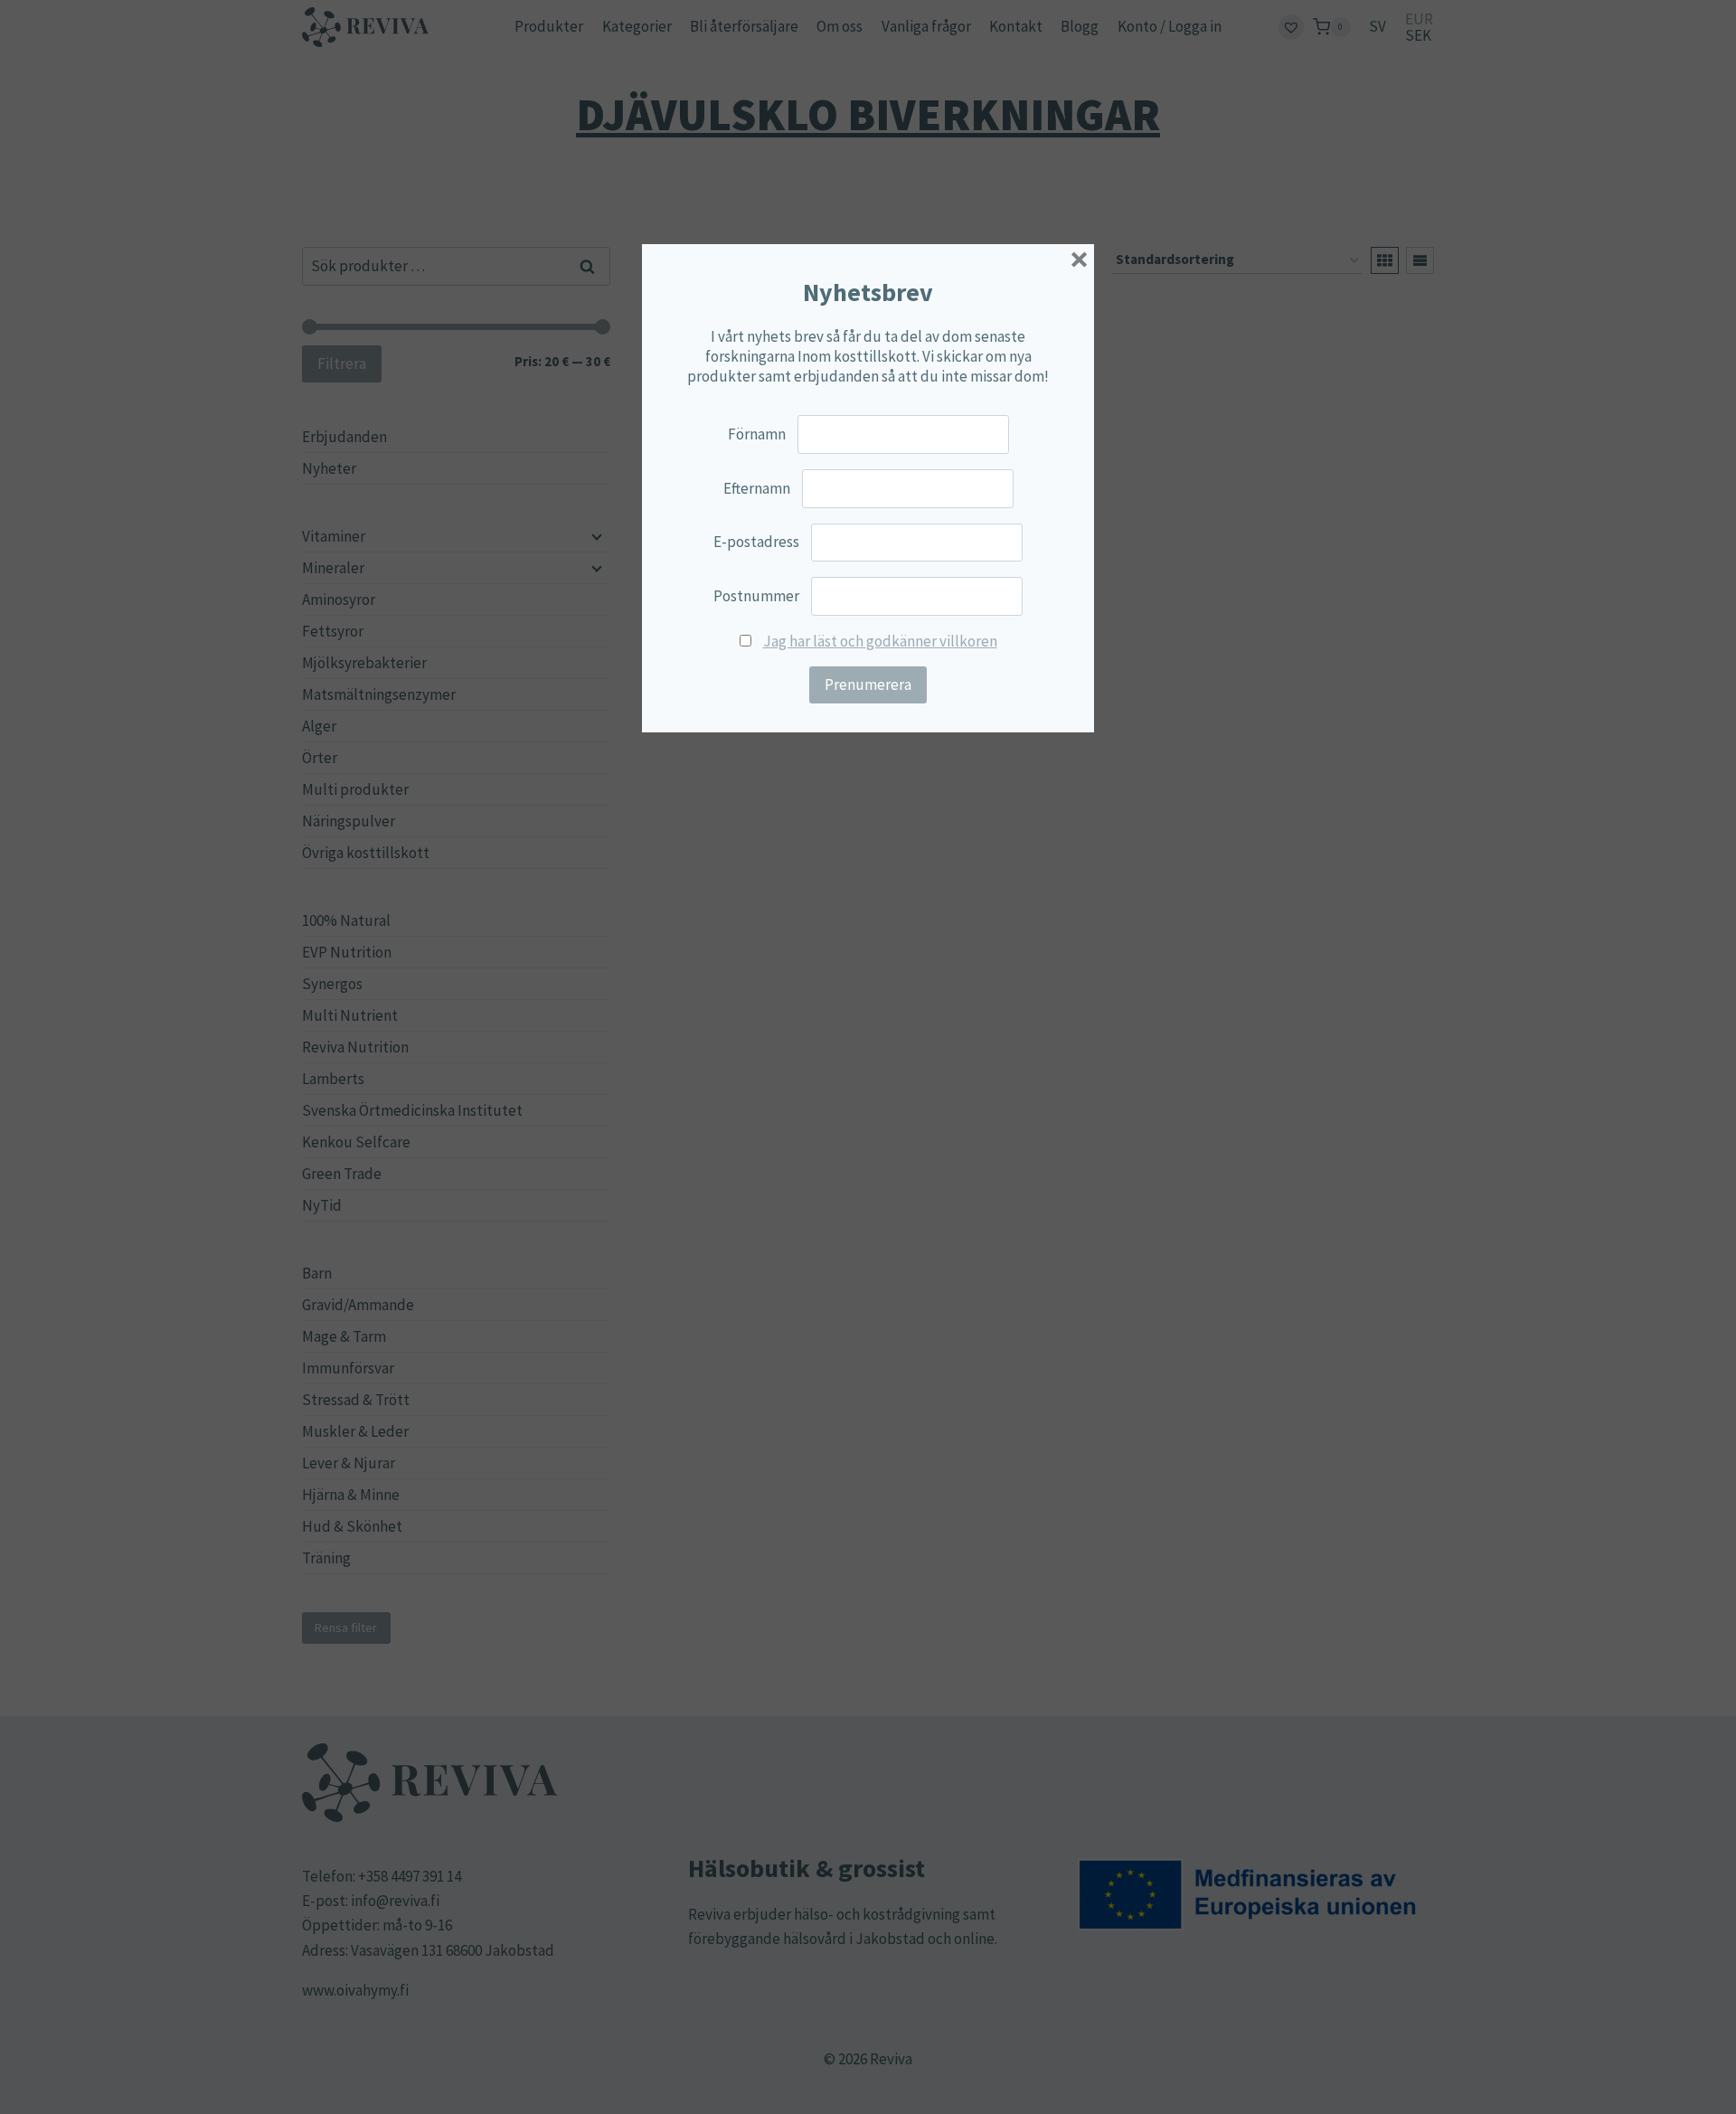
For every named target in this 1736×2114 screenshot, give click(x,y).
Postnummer (756, 596)
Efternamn (757, 488)
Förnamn (757, 434)
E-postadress (756, 542)
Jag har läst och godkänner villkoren (880, 641)
